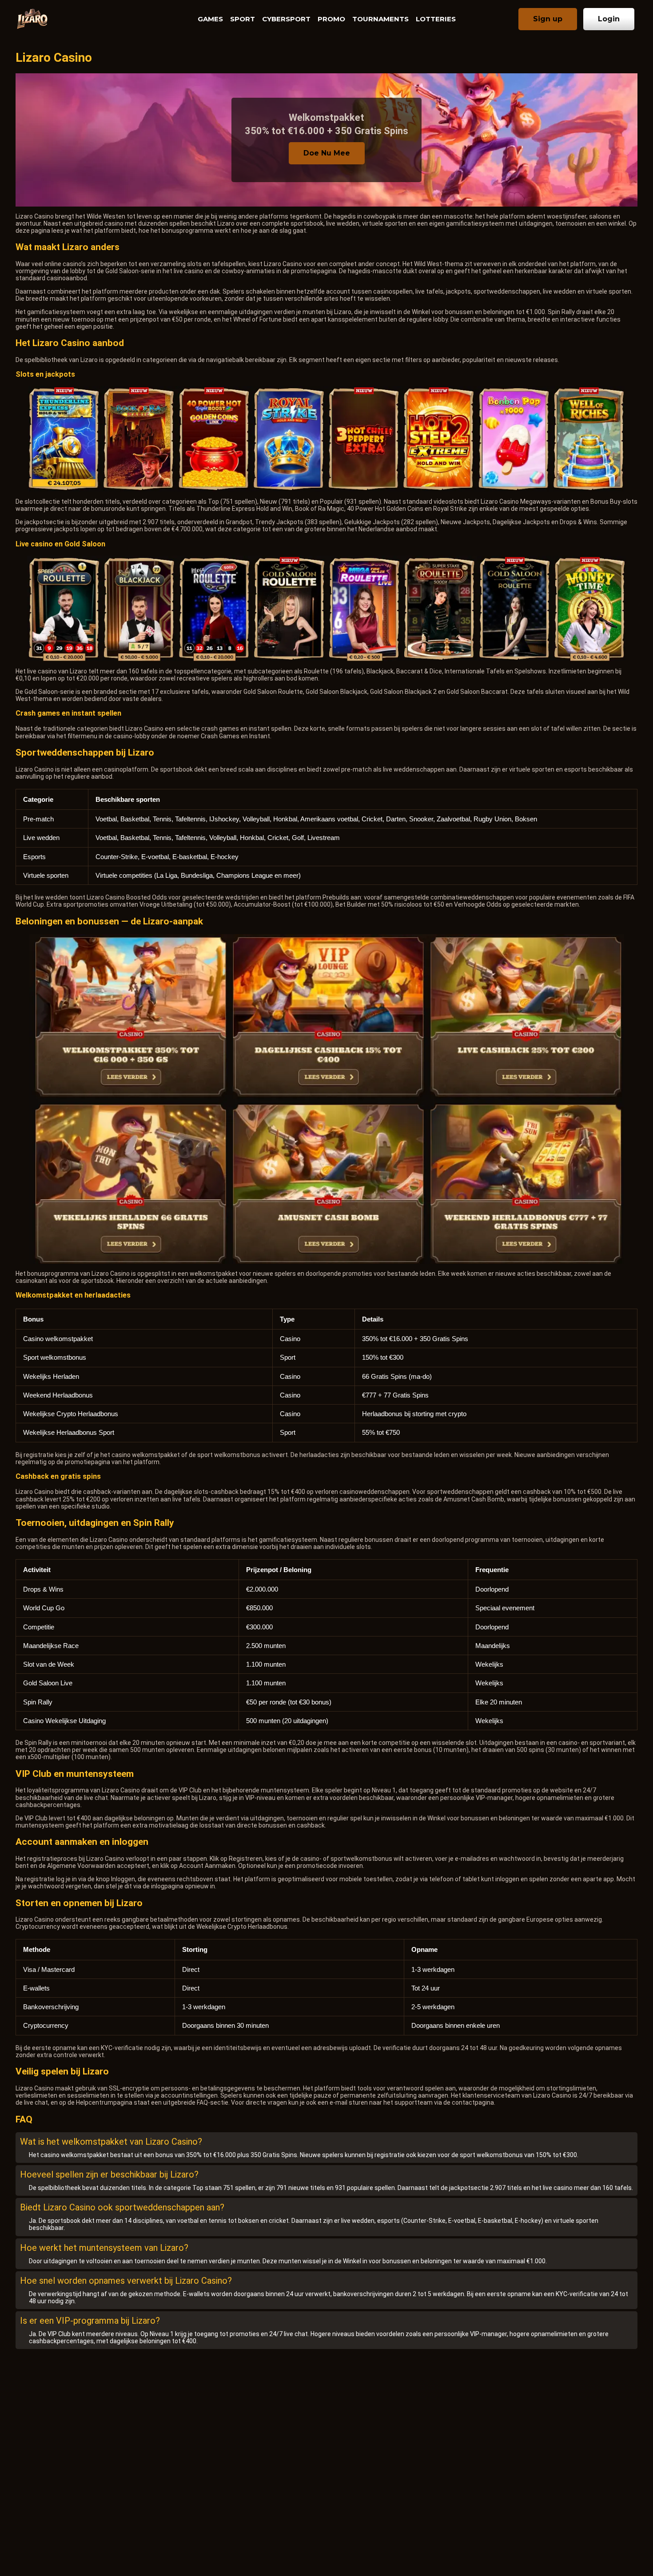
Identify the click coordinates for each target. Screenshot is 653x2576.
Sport (243, 19)
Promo (331, 19)
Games (210, 19)
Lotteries (436, 19)
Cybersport (286, 19)
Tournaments (380, 19)
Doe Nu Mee (327, 153)
